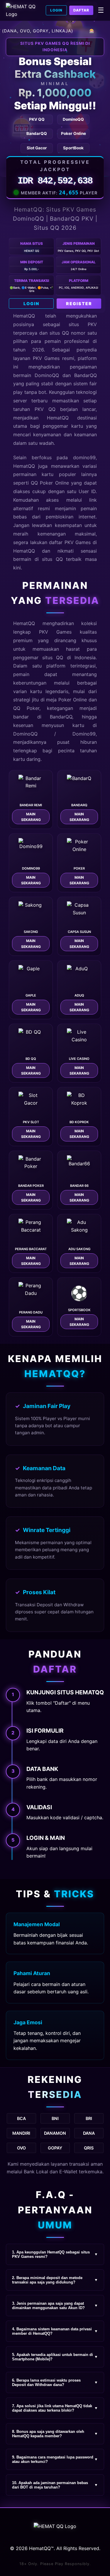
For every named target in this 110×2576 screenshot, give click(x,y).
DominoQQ (25, 734)
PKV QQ (45, 409)
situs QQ (52, 559)
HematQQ (24, 316)
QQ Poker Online (50, 483)
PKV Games (55, 632)
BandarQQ (86, 375)
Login (56, 10)
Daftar (81, 10)
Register (79, 304)
